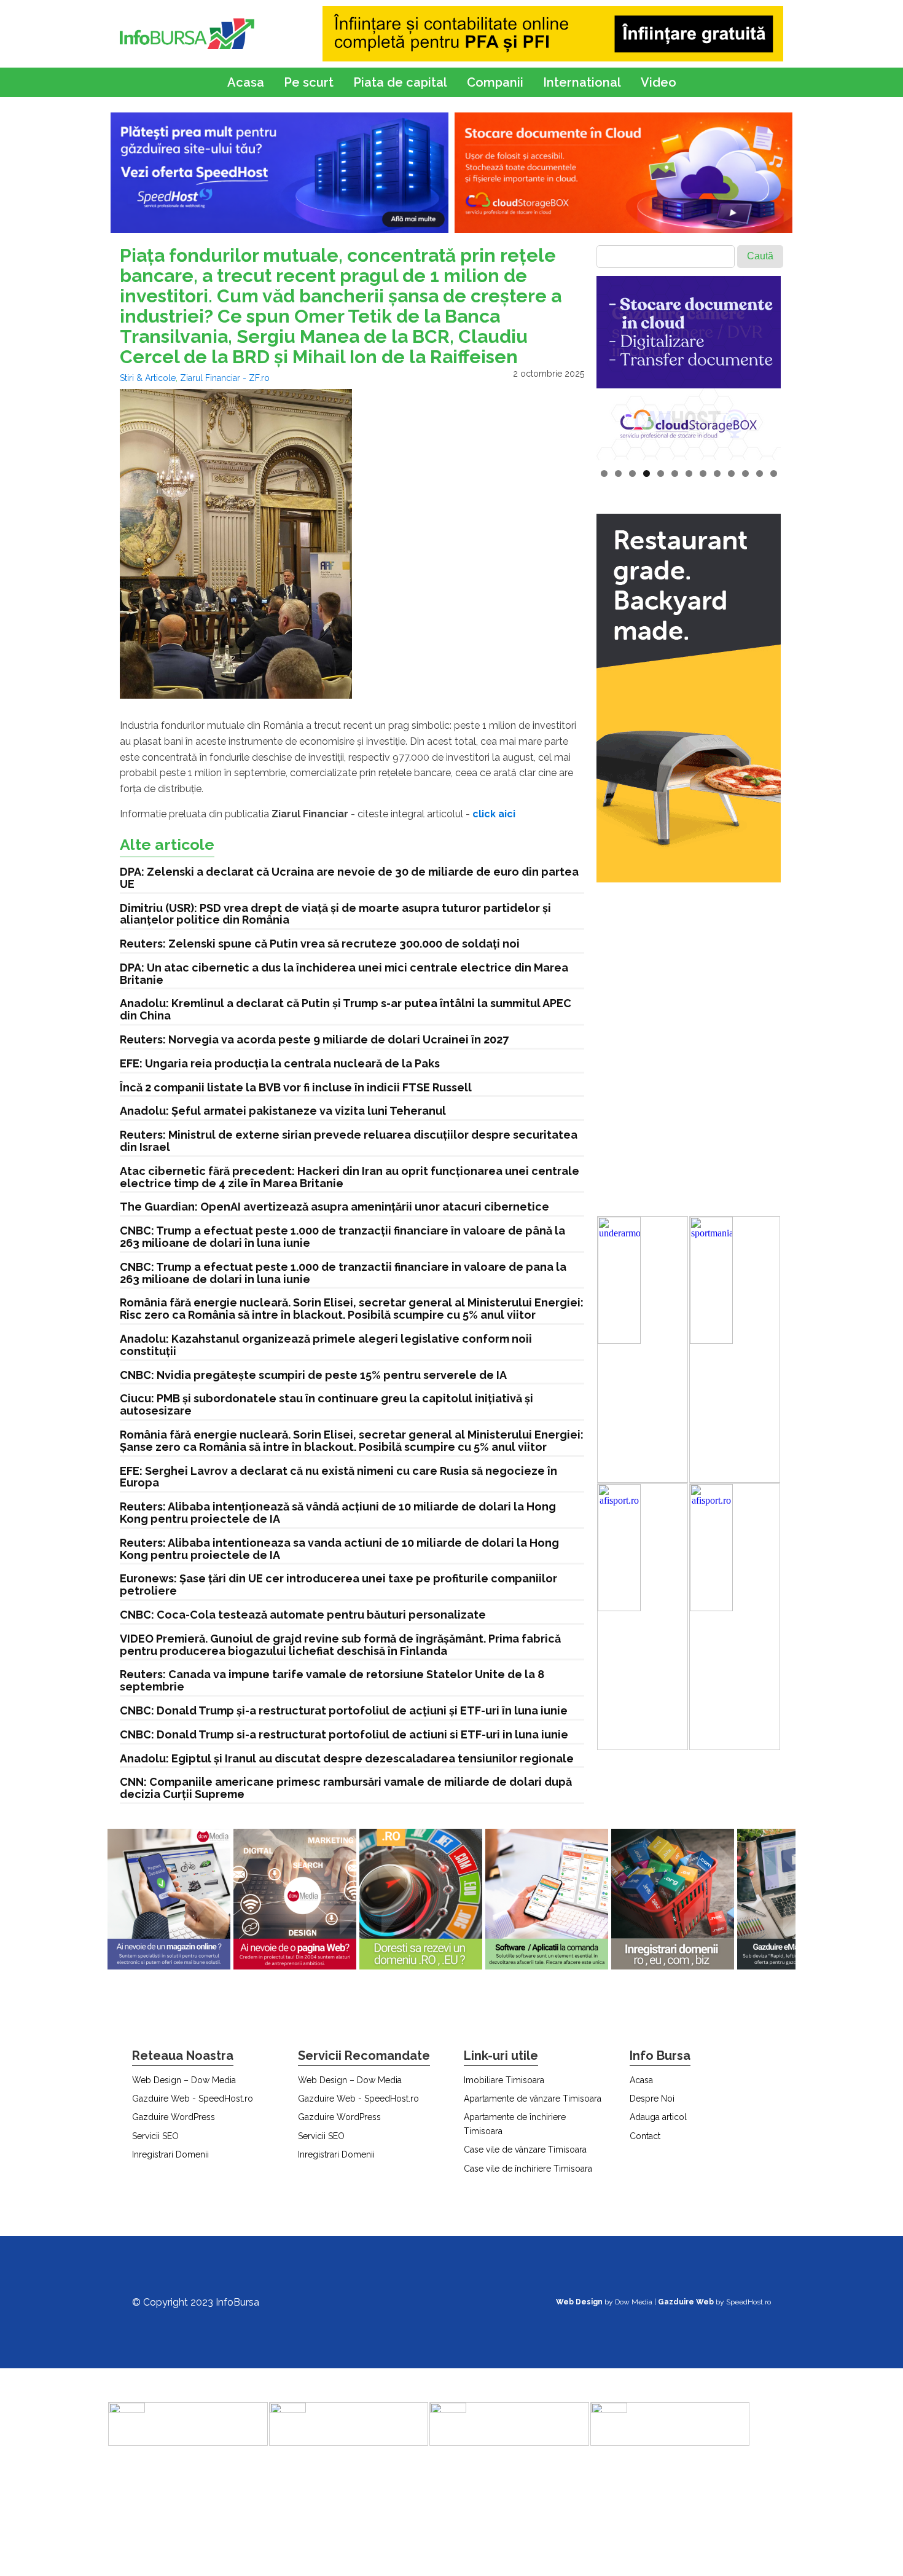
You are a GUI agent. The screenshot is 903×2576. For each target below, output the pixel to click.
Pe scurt (309, 82)
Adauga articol (658, 2117)
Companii (495, 82)
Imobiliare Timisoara (504, 2080)
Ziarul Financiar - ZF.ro (225, 378)
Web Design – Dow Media (184, 2080)
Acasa (246, 82)
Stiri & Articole (148, 378)
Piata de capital (400, 82)
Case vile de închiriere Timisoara (528, 2169)
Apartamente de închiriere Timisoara (515, 2124)
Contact (645, 2136)
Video (659, 82)
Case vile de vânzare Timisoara (525, 2150)
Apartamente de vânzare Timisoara (533, 2099)
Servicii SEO (155, 2136)
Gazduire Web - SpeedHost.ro (193, 2099)
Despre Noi (652, 2099)
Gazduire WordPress (174, 2117)
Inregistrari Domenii (170, 2154)
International (582, 82)
